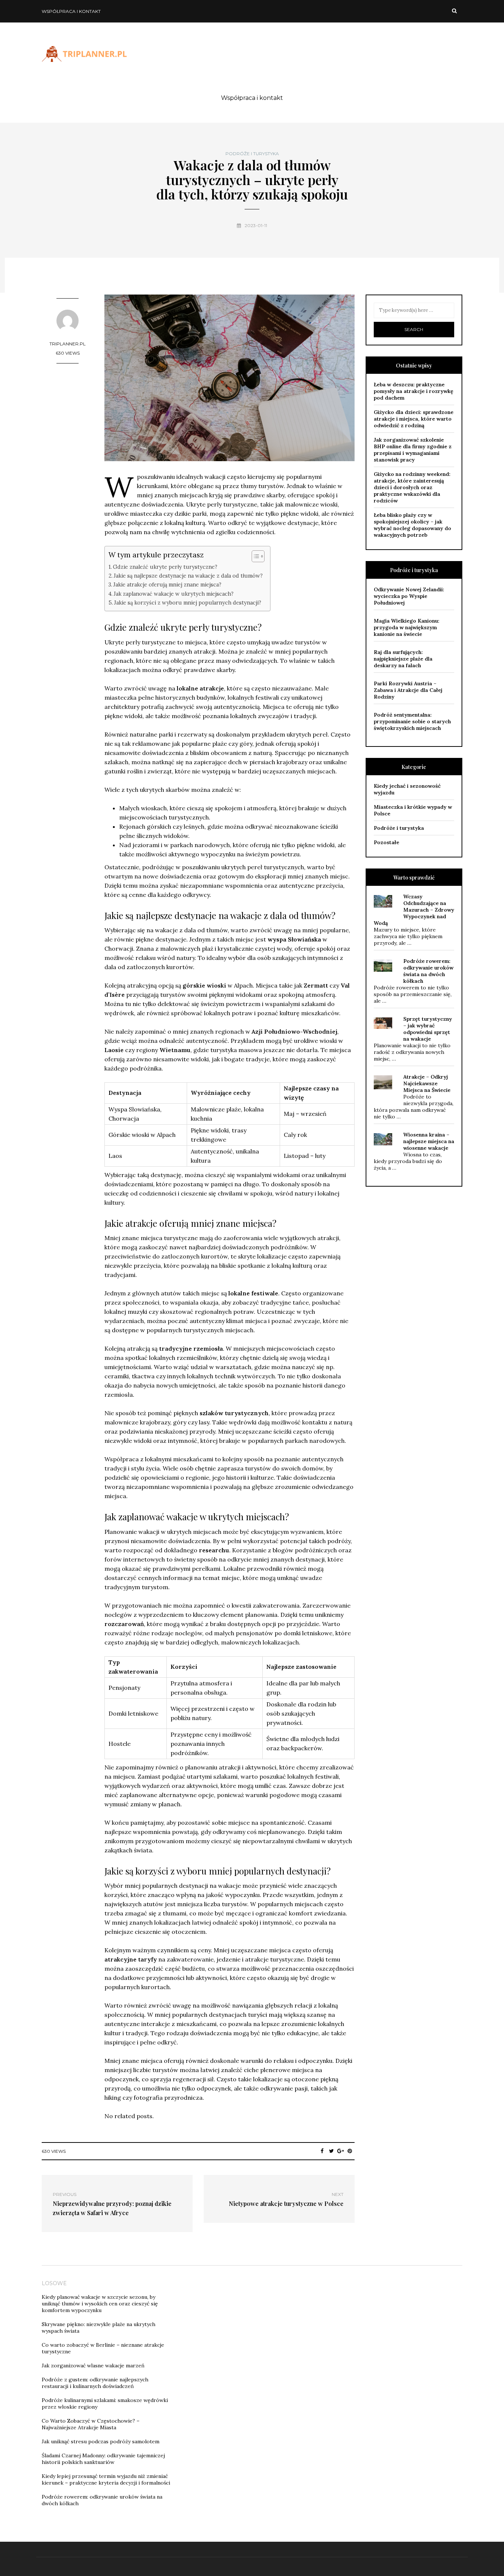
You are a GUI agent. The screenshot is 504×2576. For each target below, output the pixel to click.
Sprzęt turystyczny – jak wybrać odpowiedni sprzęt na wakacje (428, 1029)
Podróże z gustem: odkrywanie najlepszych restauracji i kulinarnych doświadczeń (95, 2383)
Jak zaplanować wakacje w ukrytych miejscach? (174, 594)
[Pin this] (350, 2151)
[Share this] (322, 2151)
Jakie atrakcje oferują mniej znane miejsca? (167, 584)
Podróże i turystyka (252, 154)
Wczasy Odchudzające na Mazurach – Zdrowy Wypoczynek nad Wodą (414, 910)
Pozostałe (386, 842)
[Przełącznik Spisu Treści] (254, 556)
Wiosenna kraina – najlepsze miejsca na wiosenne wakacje (429, 1141)
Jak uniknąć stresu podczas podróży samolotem (101, 2441)
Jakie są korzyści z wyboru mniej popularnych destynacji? (188, 603)
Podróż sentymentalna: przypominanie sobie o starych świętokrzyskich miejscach (412, 721)
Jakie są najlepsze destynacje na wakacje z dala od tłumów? (188, 576)
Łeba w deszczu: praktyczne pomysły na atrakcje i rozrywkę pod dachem (414, 391)
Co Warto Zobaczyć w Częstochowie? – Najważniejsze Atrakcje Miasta (91, 2424)
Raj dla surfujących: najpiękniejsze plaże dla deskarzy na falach (403, 659)
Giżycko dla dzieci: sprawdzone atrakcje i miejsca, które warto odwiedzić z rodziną (414, 419)
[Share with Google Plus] (341, 2151)
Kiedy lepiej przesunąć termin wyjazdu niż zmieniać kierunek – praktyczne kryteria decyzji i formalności (106, 2479)
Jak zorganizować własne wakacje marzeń (93, 2366)
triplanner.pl (68, 344)
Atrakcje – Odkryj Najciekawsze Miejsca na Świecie (427, 1083)
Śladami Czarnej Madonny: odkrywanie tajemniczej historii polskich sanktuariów (103, 2459)
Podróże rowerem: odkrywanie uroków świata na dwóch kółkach (428, 971)
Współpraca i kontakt (71, 11)
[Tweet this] (332, 2151)
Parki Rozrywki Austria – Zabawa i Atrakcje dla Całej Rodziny (408, 690)
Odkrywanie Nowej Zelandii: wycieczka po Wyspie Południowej (409, 596)
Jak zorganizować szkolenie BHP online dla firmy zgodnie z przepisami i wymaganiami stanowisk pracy (413, 450)
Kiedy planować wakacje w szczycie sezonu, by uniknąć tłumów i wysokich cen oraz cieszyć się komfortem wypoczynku (100, 2304)
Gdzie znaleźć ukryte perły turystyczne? (165, 567)
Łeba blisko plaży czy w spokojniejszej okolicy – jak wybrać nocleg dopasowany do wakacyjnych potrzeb (412, 525)
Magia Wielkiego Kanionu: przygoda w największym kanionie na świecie (407, 627)
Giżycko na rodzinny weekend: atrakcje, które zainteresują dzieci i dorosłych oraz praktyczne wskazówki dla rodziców (412, 487)
